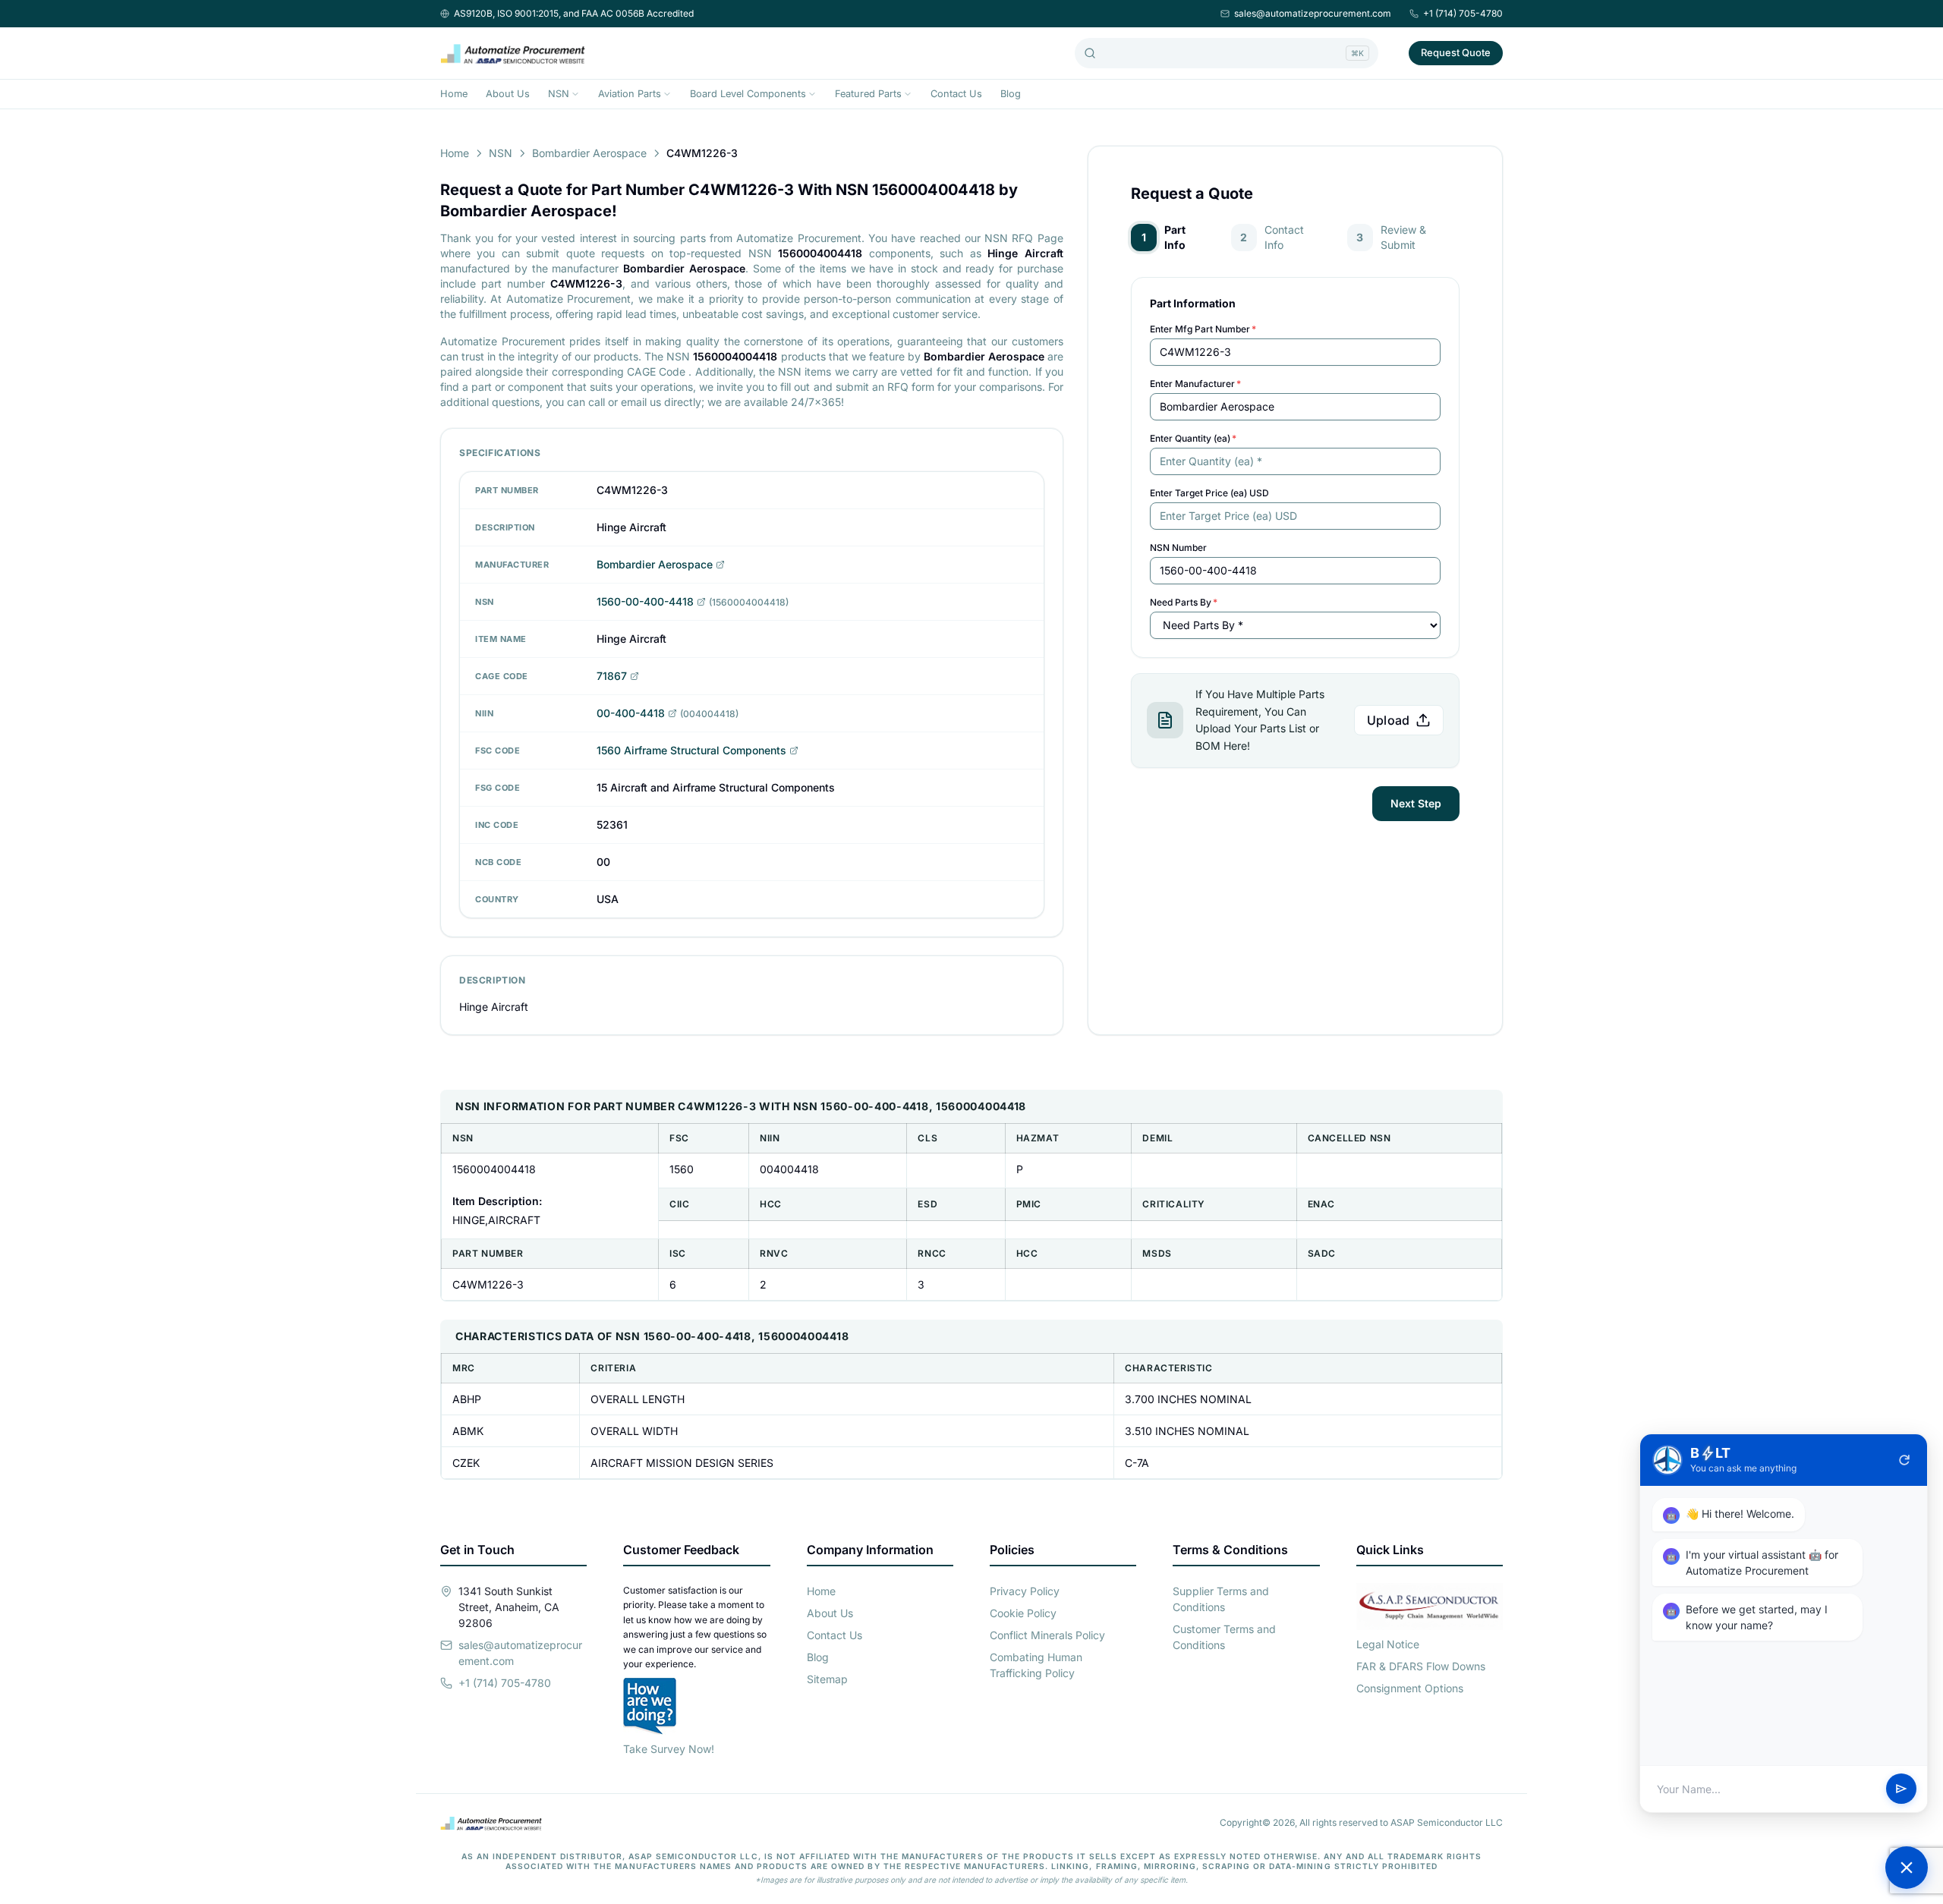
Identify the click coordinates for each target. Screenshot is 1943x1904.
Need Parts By (1184, 602)
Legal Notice (1388, 1644)
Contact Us (956, 94)
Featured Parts (868, 94)
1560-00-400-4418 (645, 601)
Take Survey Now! (669, 1749)
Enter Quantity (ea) (1193, 438)
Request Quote (1456, 52)
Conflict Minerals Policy (1047, 1635)
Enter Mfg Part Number (1203, 329)
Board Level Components (748, 94)
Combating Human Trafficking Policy (1036, 1665)
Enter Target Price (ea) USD (1209, 493)
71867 (612, 676)
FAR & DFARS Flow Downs (1421, 1666)
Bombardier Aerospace (589, 153)
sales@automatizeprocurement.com (1313, 13)
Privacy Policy (1025, 1591)
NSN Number (1178, 548)
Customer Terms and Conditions (1224, 1637)
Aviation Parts (630, 94)
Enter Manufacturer (1195, 384)
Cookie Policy (1023, 1613)
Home (454, 94)
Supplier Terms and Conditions (1221, 1599)
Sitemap (827, 1679)
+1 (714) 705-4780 (1463, 13)
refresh (1904, 1460)
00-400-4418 (631, 713)
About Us (508, 94)
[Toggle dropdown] (575, 94)
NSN (559, 94)
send (1901, 1789)
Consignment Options (1410, 1688)
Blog (1011, 94)
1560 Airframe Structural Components (691, 750)
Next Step (1416, 803)
